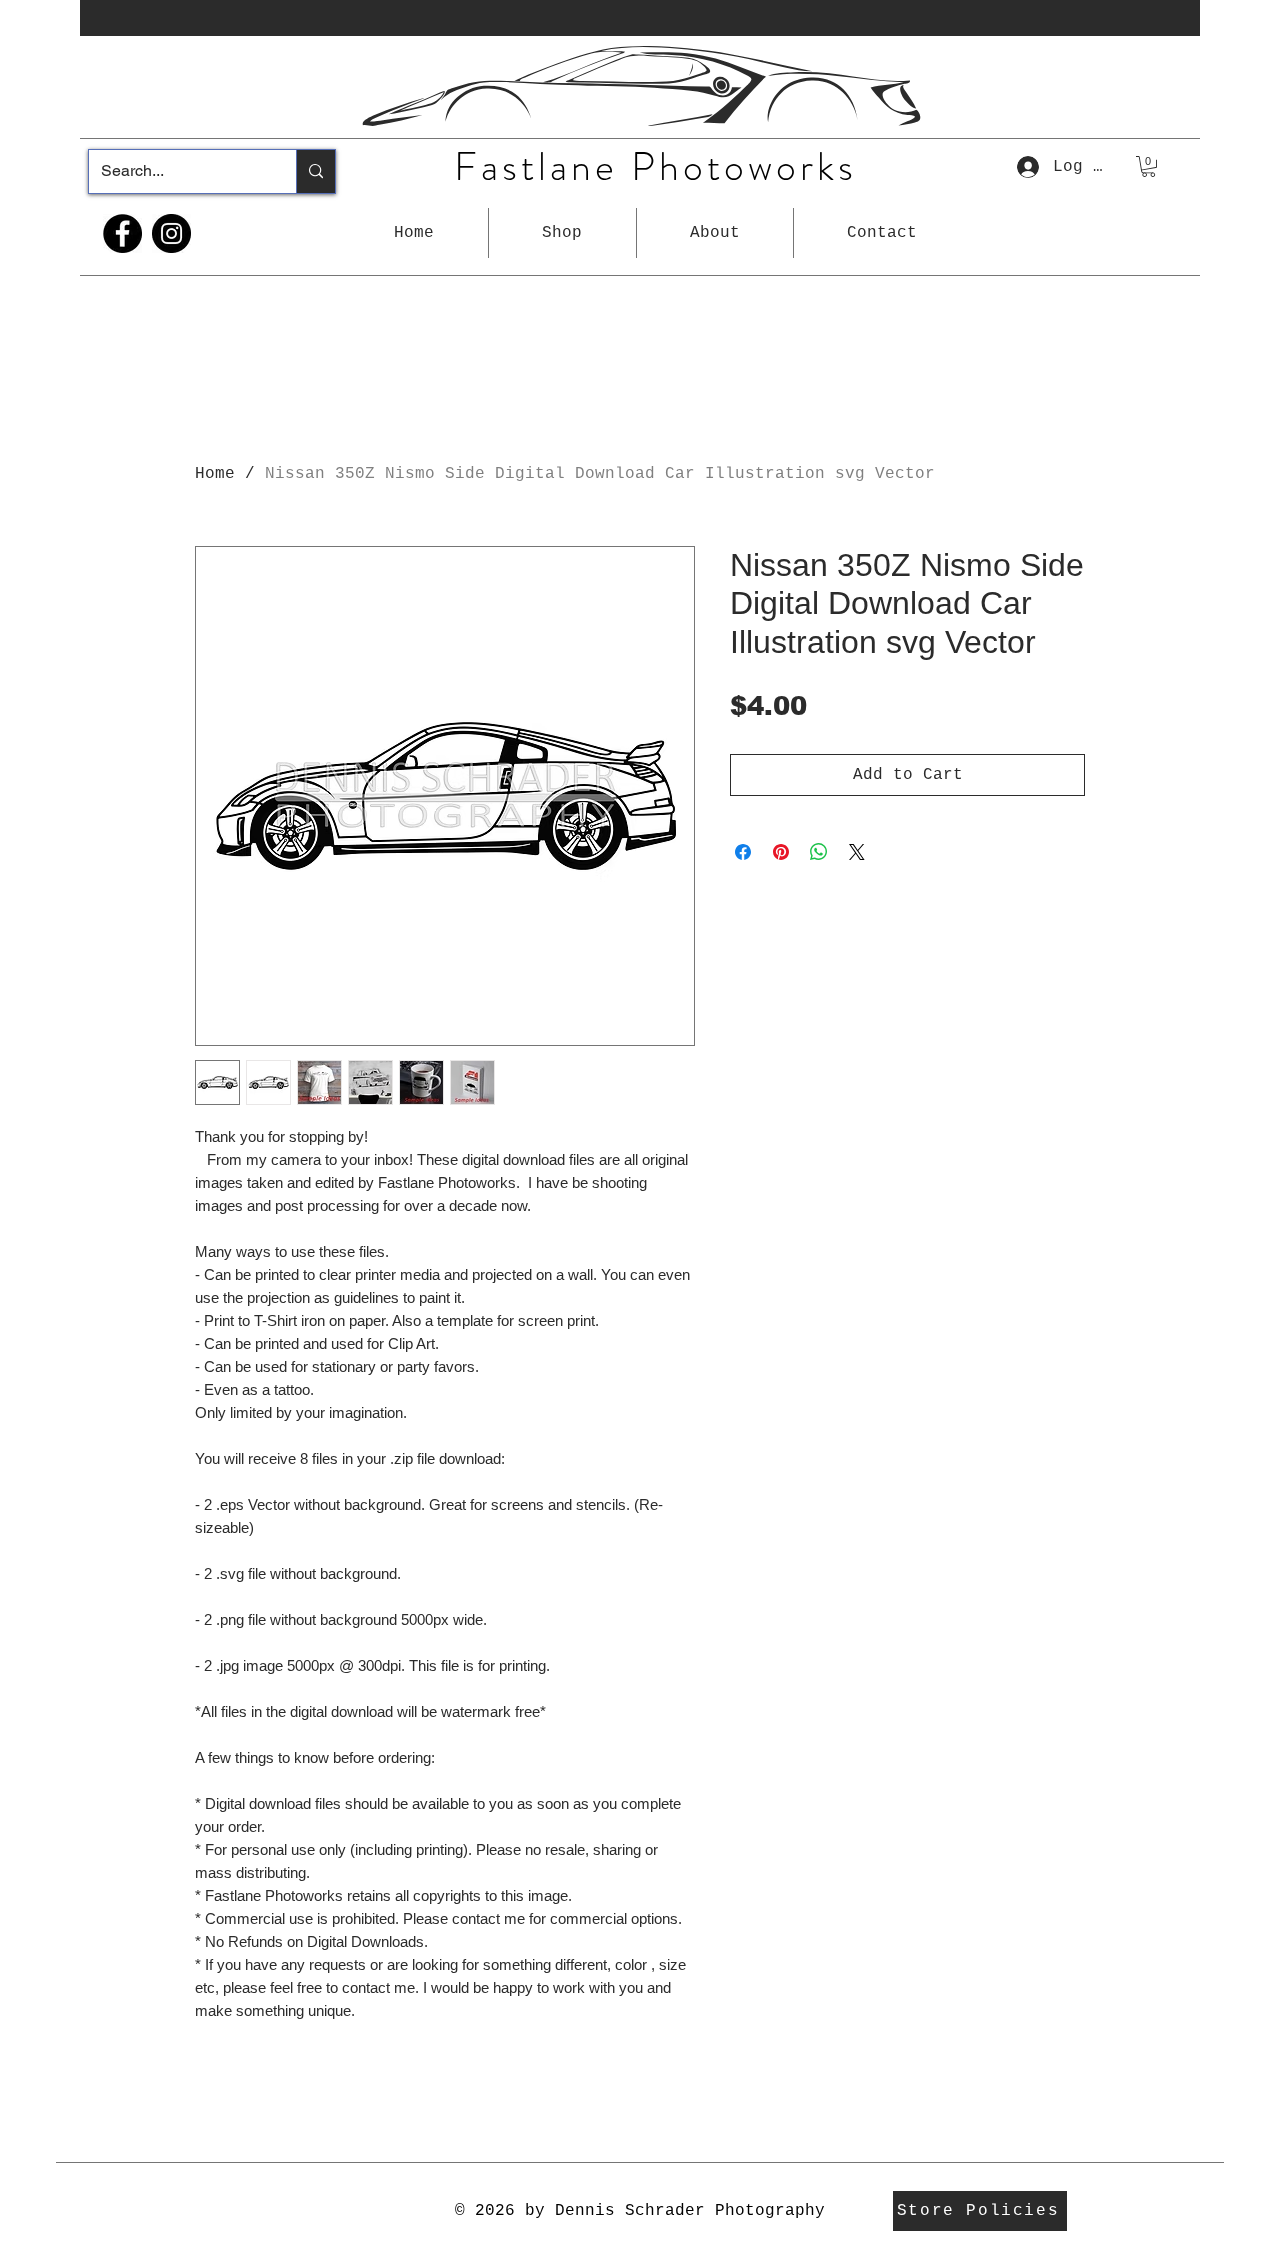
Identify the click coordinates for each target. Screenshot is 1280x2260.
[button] (562, 233)
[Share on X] (857, 852)
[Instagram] (171, 233)
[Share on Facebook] (743, 852)
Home (215, 474)
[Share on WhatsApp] (819, 852)
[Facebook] (122, 233)
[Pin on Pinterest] (781, 852)
